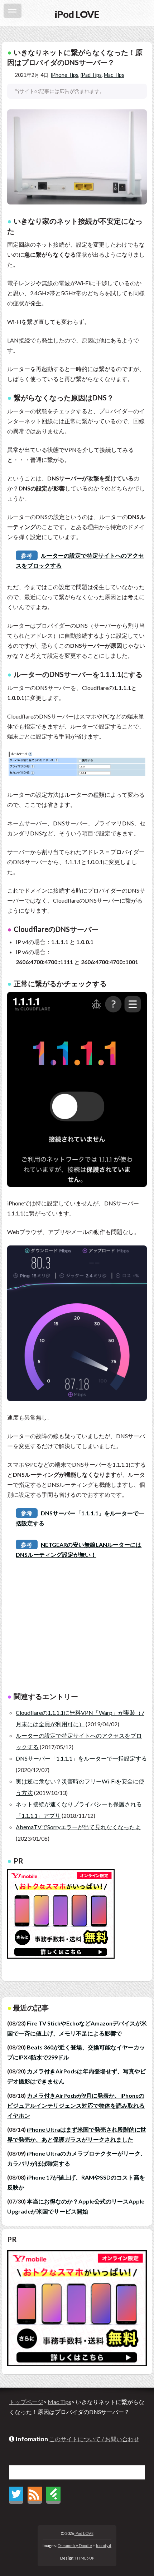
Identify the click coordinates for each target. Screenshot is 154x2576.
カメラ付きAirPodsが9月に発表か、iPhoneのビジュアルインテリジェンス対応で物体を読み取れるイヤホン (76, 2105)
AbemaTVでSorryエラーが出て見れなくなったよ (78, 1827)
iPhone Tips (65, 75)
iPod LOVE (84, 2533)
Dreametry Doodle (75, 2545)
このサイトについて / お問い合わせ (94, 2439)
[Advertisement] (77, 1630)
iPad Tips (91, 75)
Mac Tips (114, 75)
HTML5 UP (85, 2558)
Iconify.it (104, 2545)
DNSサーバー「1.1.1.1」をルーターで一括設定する (81, 1758)
